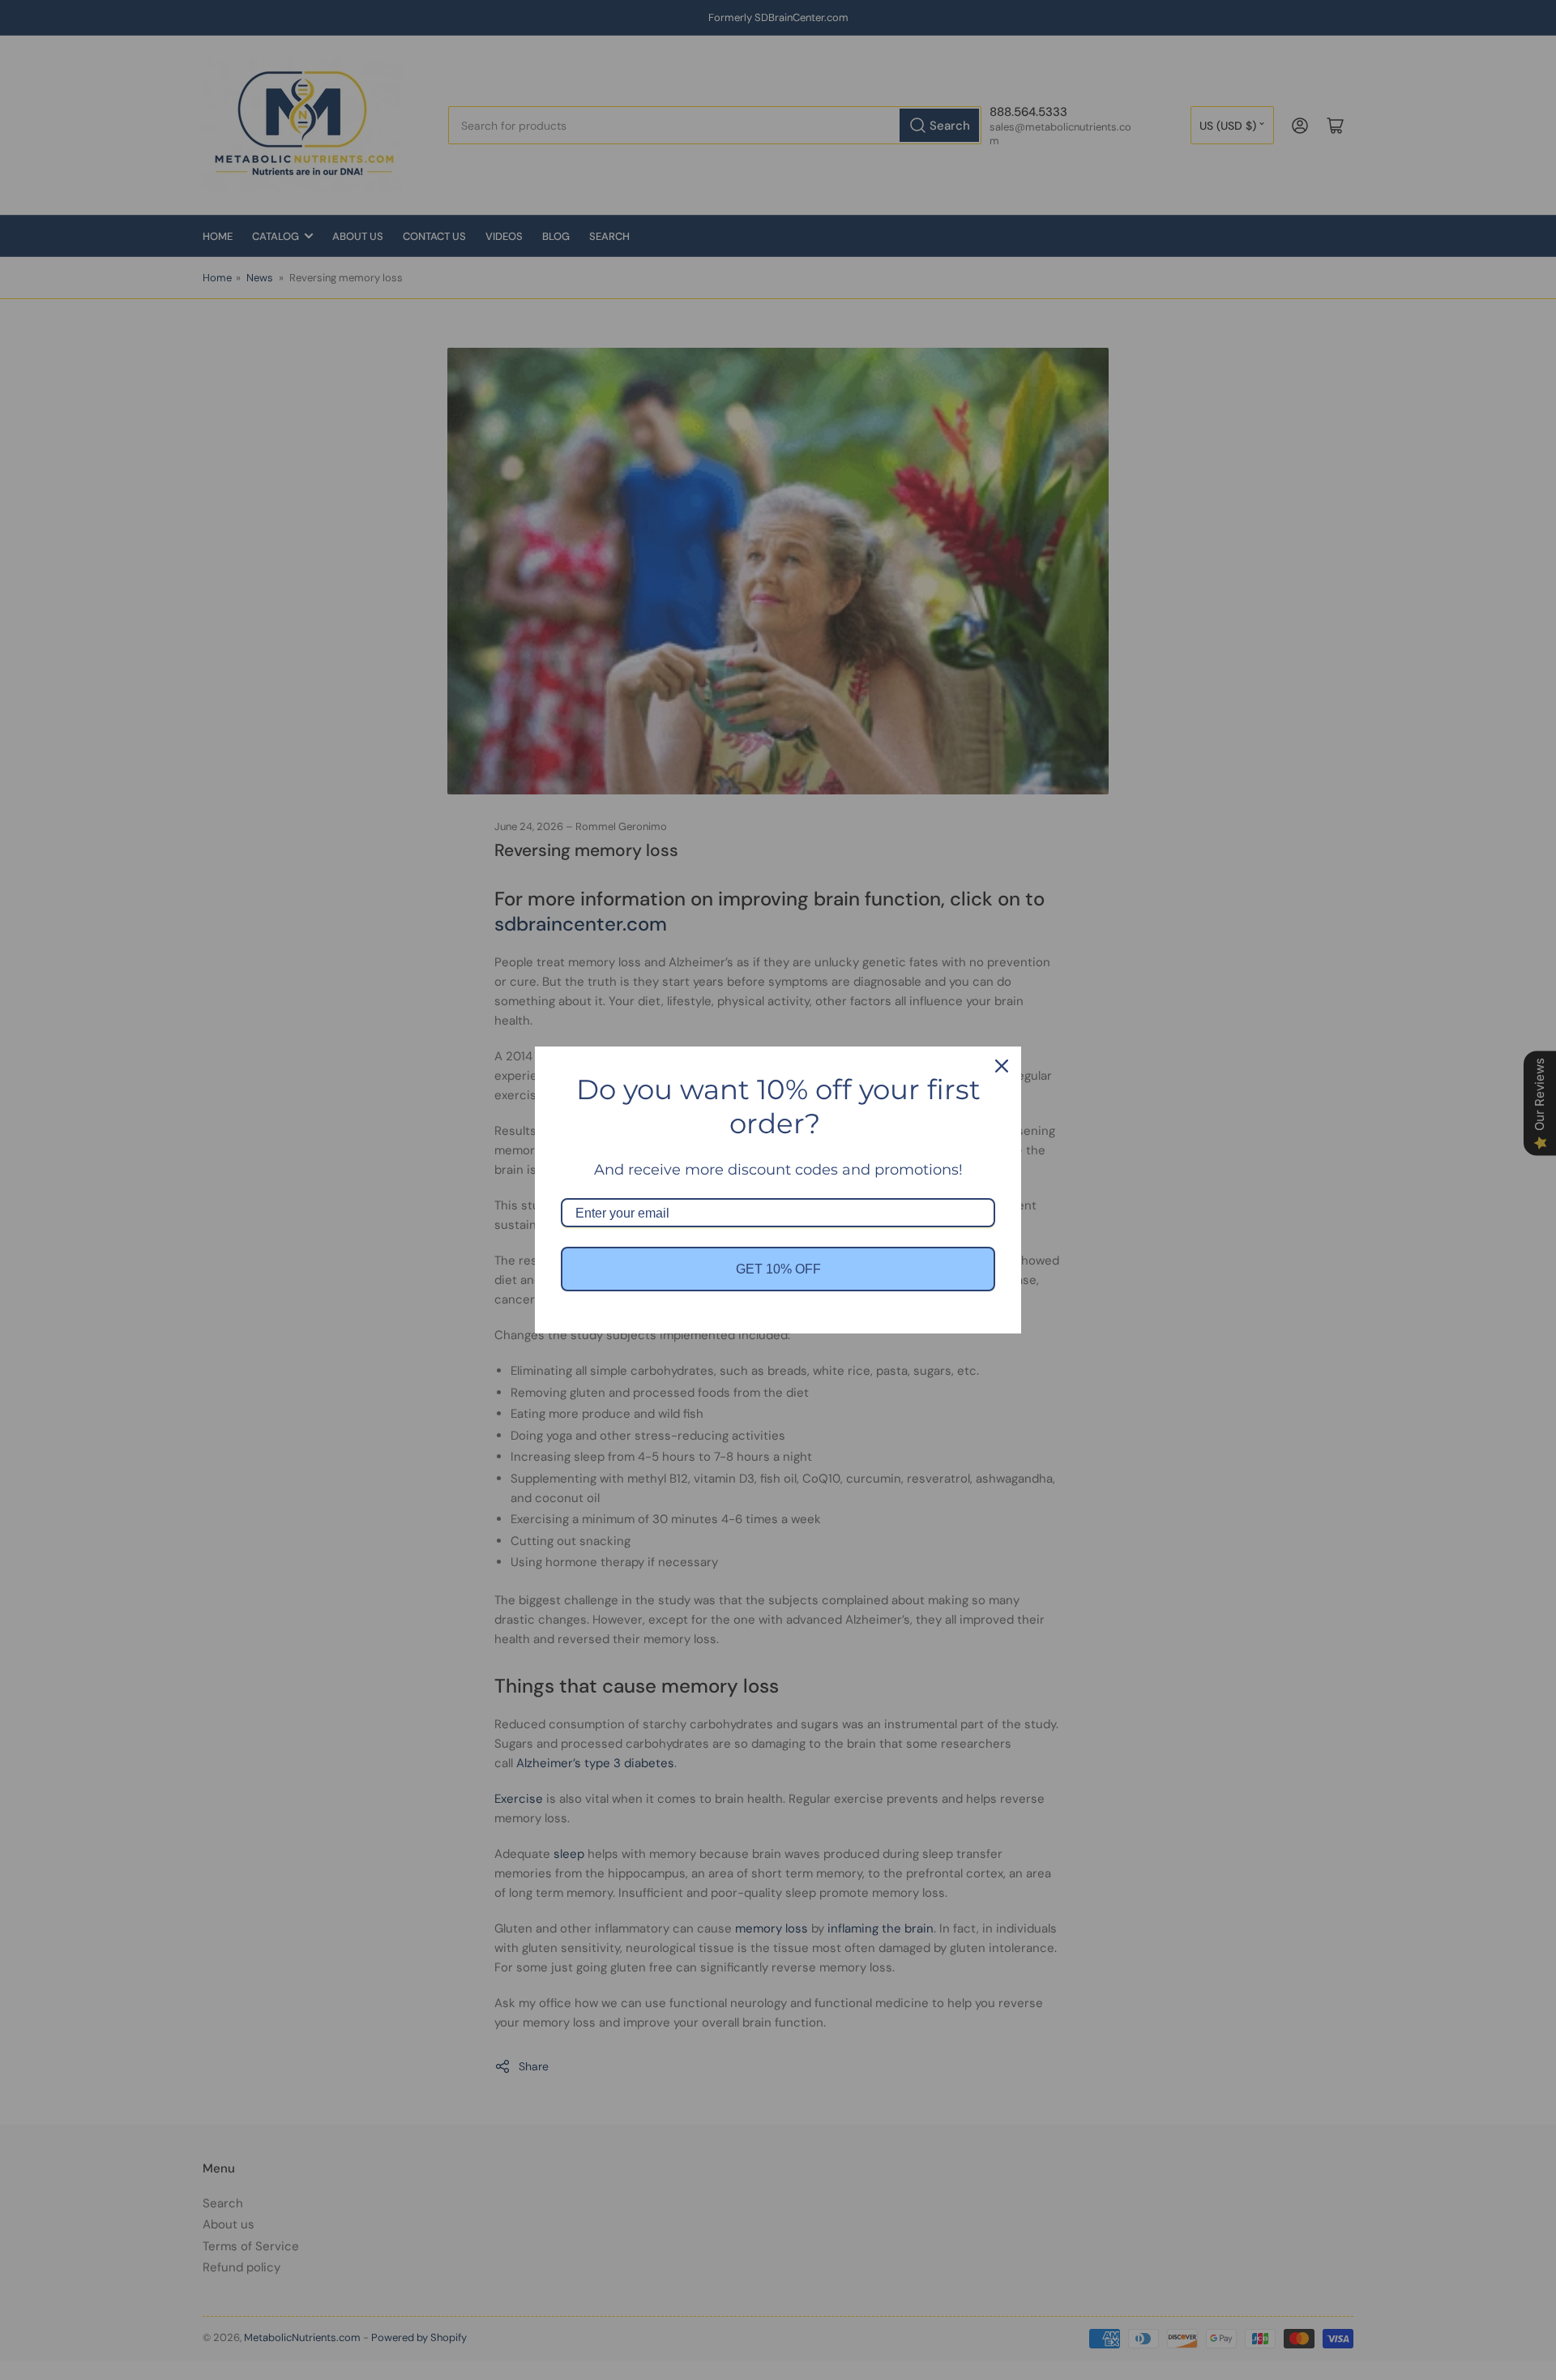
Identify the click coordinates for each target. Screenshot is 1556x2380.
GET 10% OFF (778, 1269)
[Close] (1002, 1066)
